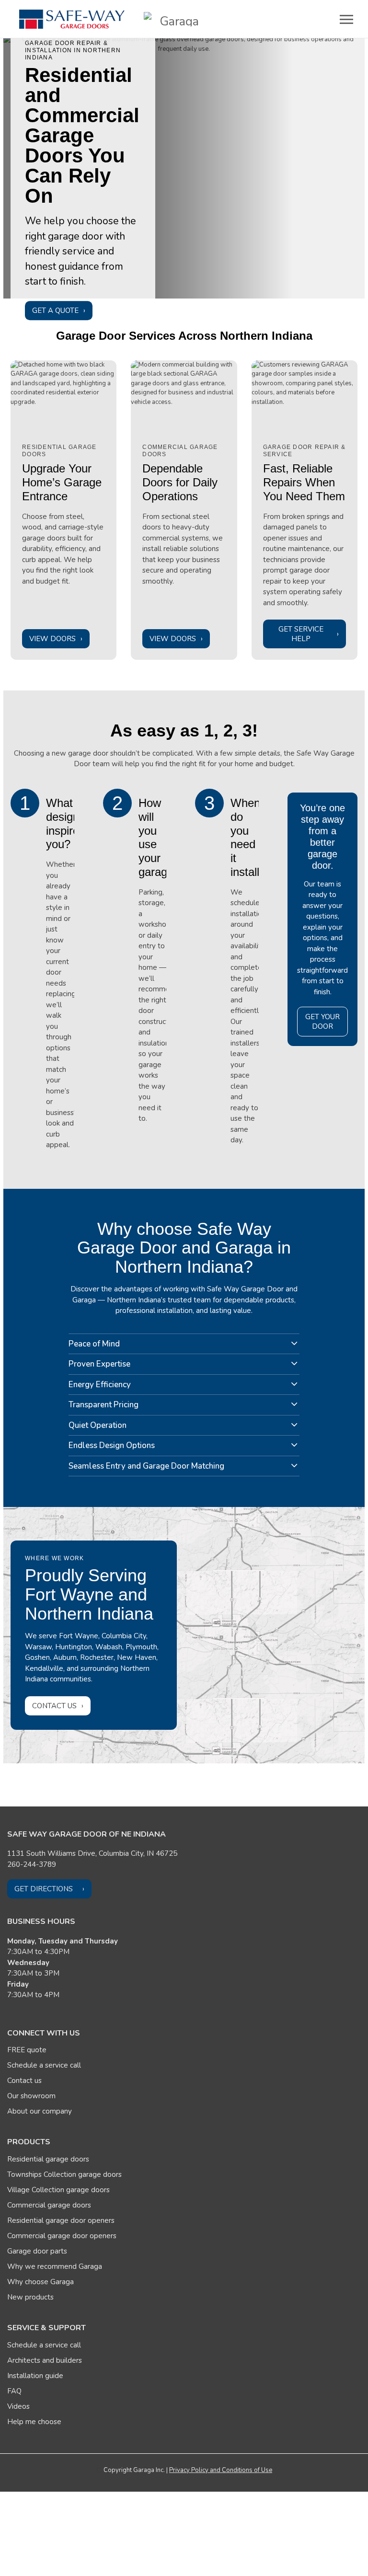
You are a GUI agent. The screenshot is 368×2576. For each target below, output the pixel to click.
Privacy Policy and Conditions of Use (221, 2470)
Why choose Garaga (40, 2282)
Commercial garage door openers (62, 2236)
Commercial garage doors (49, 2205)
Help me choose (34, 2422)
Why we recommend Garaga (55, 2266)
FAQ (14, 2391)
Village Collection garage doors (58, 2190)
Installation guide (35, 2376)
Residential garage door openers (61, 2220)
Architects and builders (45, 2360)
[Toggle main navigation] (346, 19)
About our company (40, 2111)
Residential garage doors (48, 2159)
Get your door (322, 1022)
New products (30, 2297)
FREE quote (27, 2050)
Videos (18, 2406)
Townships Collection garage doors (64, 2174)
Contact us (54, 1706)
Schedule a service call (44, 2065)
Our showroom (31, 2096)
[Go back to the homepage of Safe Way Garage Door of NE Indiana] (72, 19)
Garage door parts (37, 2251)
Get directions (44, 1889)
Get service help (301, 634)
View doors (52, 639)
